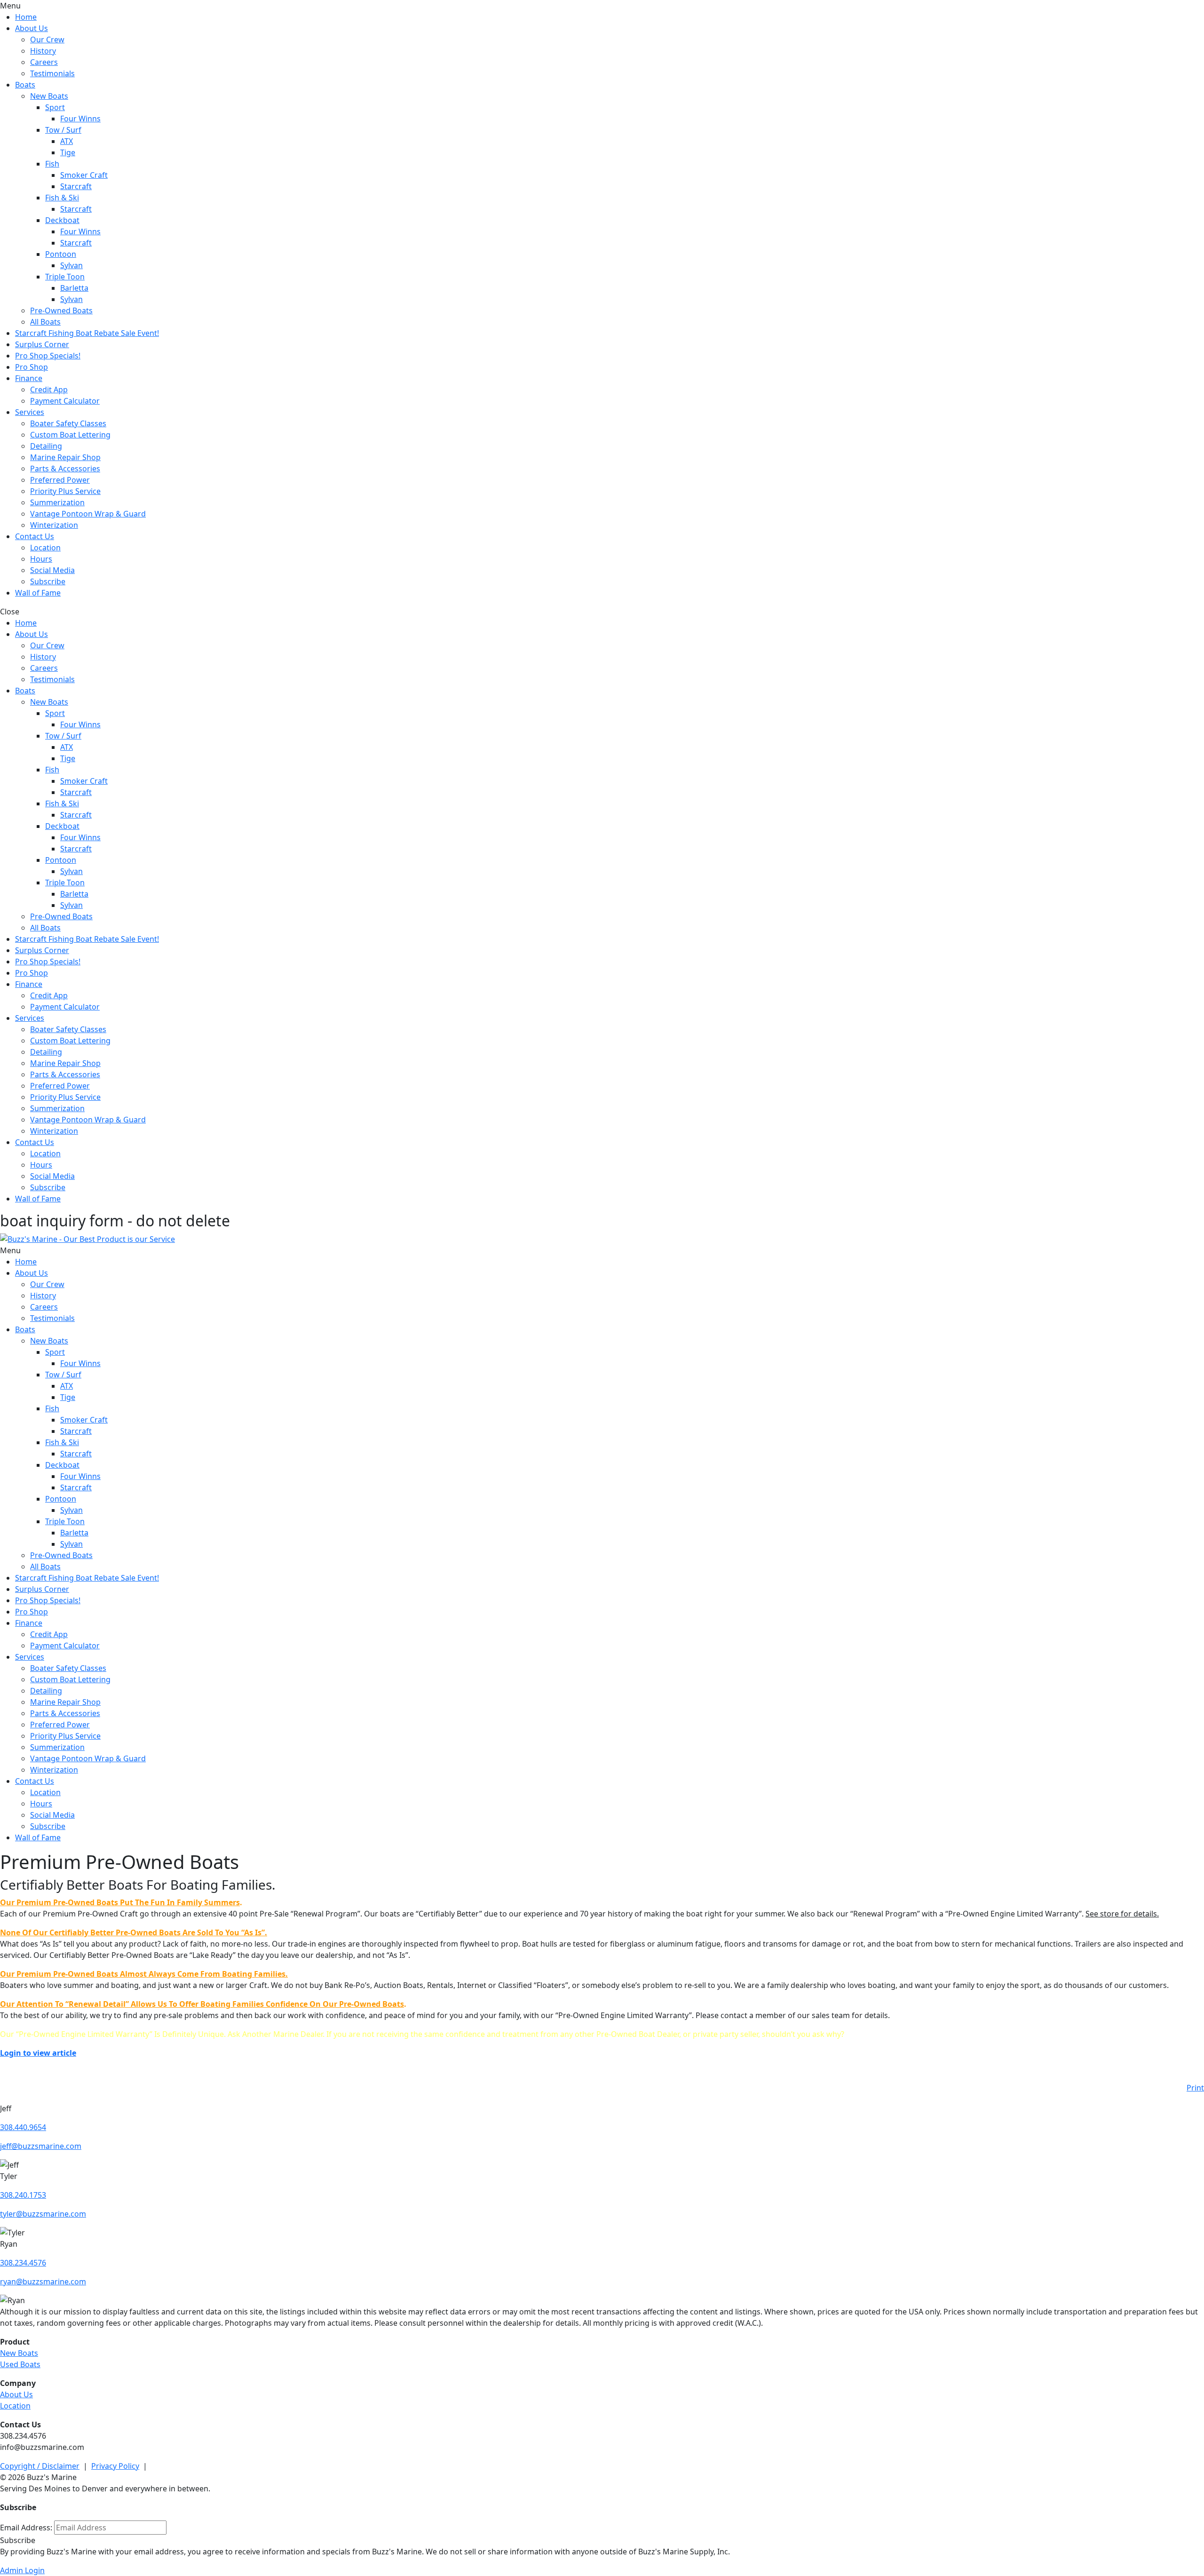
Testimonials (52, 73)
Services (30, 412)
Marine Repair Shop (65, 457)
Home (26, 17)
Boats (25, 85)
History (43, 51)
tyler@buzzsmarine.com (43, 2214)
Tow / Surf (63, 130)
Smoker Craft (84, 175)
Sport (55, 107)
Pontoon (61, 254)
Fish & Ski (62, 198)
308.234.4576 (23, 2263)
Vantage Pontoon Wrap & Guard (88, 514)
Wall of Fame (38, 593)
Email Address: (26, 2528)
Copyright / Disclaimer (40, 2466)
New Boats (49, 96)
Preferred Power (60, 480)
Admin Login (22, 2570)
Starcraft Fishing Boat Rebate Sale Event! (87, 333)
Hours (41, 559)
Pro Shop (32, 367)
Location (45, 548)
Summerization (57, 502)
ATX (67, 141)
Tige (68, 152)
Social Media (52, 570)
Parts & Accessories (65, 469)
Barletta (74, 288)
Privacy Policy (115, 2466)
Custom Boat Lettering (70, 435)
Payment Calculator (65, 401)
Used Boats (20, 2364)
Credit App (49, 390)
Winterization (54, 525)
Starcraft (76, 186)
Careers (44, 62)
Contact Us (35, 536)
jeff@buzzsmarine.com (41, 2146)
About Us (32, 28)
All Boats (45, 322)
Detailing (46, 446)
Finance (29, 378)
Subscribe (48, 581)
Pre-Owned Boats (61, 310)
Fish (52, 164)
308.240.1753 (23, 2195)
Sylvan (71, 265)
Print (1195, 2088)
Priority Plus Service (65, 491)
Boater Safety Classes (68, 423)
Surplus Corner (42, 344)
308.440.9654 (23, 2127)
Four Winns (80, 119)
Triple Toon (65, 277)
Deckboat (62, 220)
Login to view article (38, 2053)
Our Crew (47, 40)
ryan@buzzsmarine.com (43, 2282)
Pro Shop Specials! (48, 356)
